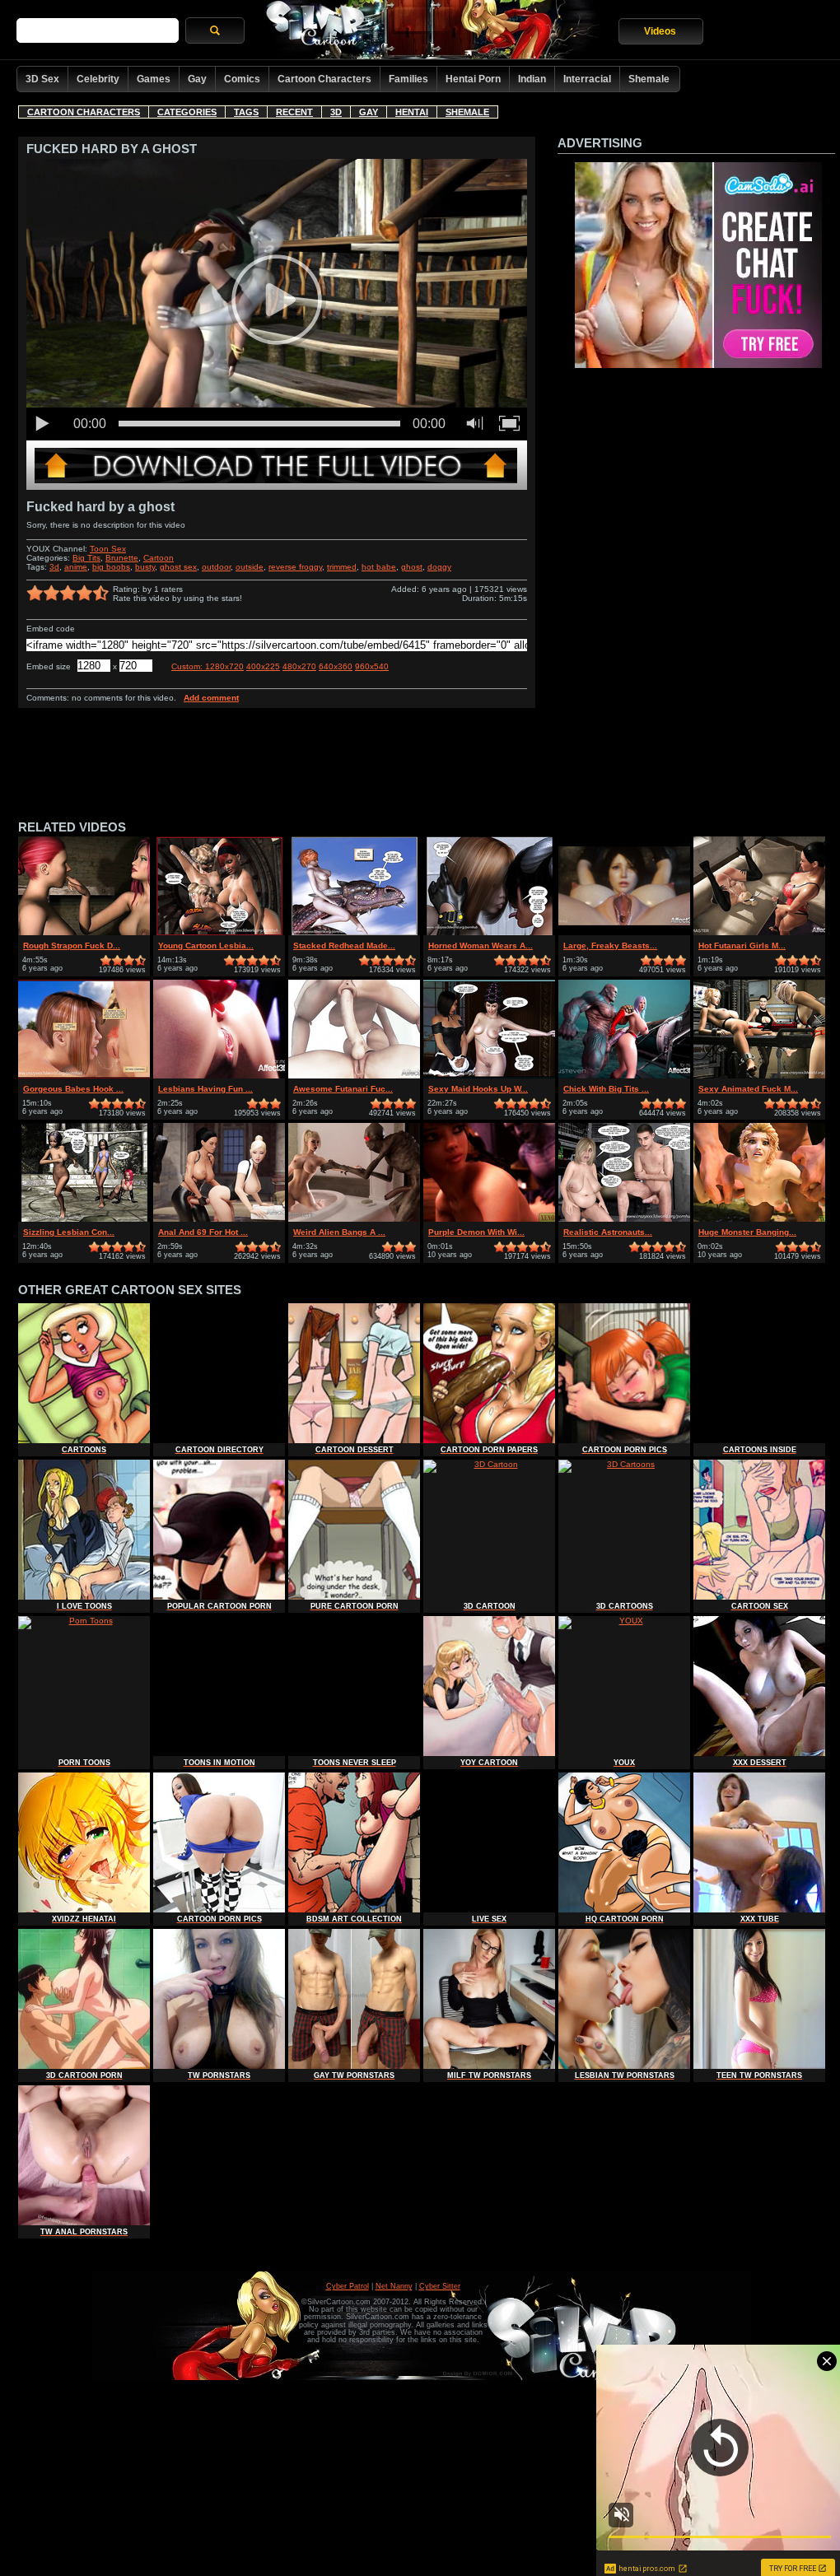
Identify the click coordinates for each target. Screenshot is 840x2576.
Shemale (649, 79)
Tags (246, 112)
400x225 (263, 666)
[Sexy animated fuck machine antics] (759, 1076)
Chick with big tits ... (606, 1089)
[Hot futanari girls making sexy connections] (759, 932)
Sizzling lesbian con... (69, 1232)
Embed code (51, 629)
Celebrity (98, 79)
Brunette (122, 558)
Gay (197, 79)
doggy (439, 567)
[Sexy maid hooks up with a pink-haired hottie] (489, 1076)
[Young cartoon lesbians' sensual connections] (219, 932)
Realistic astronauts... (608, 1232)
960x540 (372, 666)
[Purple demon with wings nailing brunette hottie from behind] (489, 1219)
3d (54, 567)
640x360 (336, 666)
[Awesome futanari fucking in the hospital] (354, 1076)
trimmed (342, 567)
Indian (532, 79)
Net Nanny (394, 2286)
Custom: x (208, 666)
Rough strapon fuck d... (72, 946)
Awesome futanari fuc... (343, 1089)
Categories (187, 112)
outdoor (216, 567)
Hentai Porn (473, 79)
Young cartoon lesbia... (206, 946)
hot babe (379, 567)
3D (336, 112)
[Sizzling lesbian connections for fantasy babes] (84, 1219)
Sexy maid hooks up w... (478, 1089)
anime (76, 567)
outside (250, 567)
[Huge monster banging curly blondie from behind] (759, 1219)
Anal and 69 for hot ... (203, 1232)
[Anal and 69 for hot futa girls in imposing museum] (219, 1219)
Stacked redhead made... (344, 946)
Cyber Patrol (348, 2286)
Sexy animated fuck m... (748, 1089)
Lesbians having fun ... (205, 1089)
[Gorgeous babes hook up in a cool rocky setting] (84, 1076)
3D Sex (42, 79)
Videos (660, 31)
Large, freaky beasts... (610, 946)
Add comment (211, 698)
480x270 (299, 666)
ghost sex (178, 567)
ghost (412, 567)
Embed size (49, 666)
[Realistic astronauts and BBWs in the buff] (624, 1219)
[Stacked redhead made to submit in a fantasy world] (354, 932)
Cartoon (159, 558)
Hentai (412, 112)
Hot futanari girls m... (742, 946)
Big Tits (86, 558)
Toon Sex (108, 549)
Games (154, 79)
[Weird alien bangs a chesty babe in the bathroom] (354, 1219)
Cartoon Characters (324, 79)
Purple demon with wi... (476, 1232)
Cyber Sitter (440, 2286)
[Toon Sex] (277, 487)
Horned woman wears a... (481, 946)
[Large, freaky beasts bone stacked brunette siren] (624, 932)
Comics (242, 79)
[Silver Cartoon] (432, 31)
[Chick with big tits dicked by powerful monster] (624, 1076)
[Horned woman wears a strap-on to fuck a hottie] (489, 932)
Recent (294, 112)
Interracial (587, 79)
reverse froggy (295, 567)
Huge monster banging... (747, 1232)
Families (408, 79)
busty (145, 567)
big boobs (111, 567)
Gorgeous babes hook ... (73, 1089)
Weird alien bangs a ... (339, 1232)
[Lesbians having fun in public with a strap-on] (219, 1076)
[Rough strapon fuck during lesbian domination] (84, 932)
